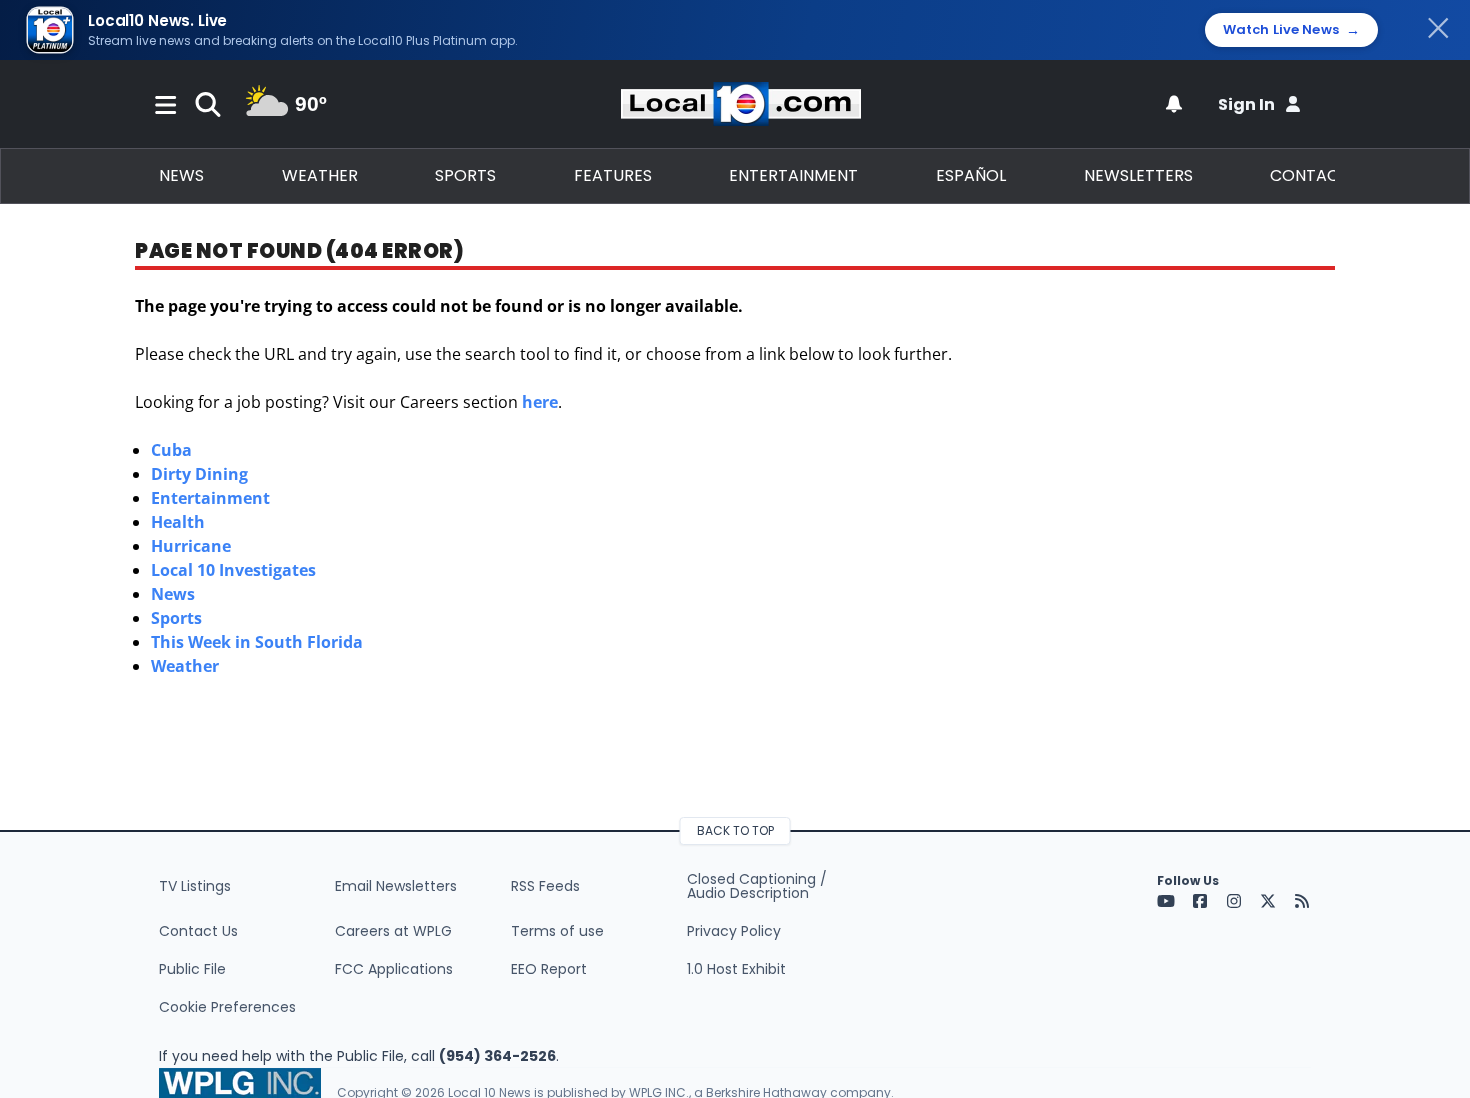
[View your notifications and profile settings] (1174, 104)
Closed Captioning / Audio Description (757, 886)
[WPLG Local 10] (741, 104)
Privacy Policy (734, 931)
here (540, 402)
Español (971, 175)
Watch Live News (1291, 30)
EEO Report (549, 969)
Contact (1309, 175)
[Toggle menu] (166, 104)
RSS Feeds (545, 886)
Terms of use (557, 931)
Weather (320, 175)
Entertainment (793, 175)
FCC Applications (394, 969)
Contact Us (198, 931)
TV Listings (195, 886)
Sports (465, 175)
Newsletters (1138, 175)
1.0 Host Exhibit (736, 969)
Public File (192, 969)
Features (613, 175)
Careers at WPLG (393, 931)
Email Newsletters (396, 886)
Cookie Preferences (227, 1007)
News (181, 175)
